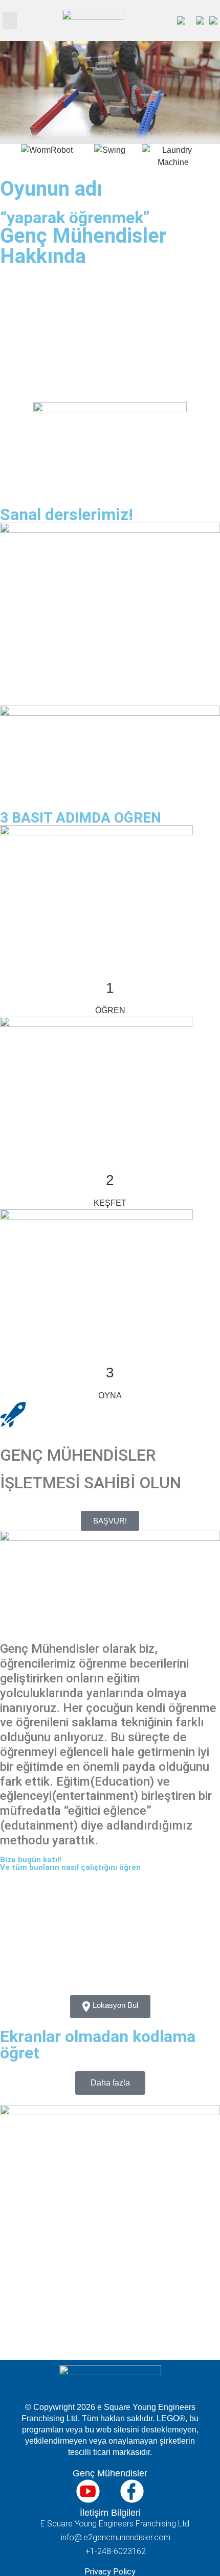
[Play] (110, 2301)
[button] (10, 21)
